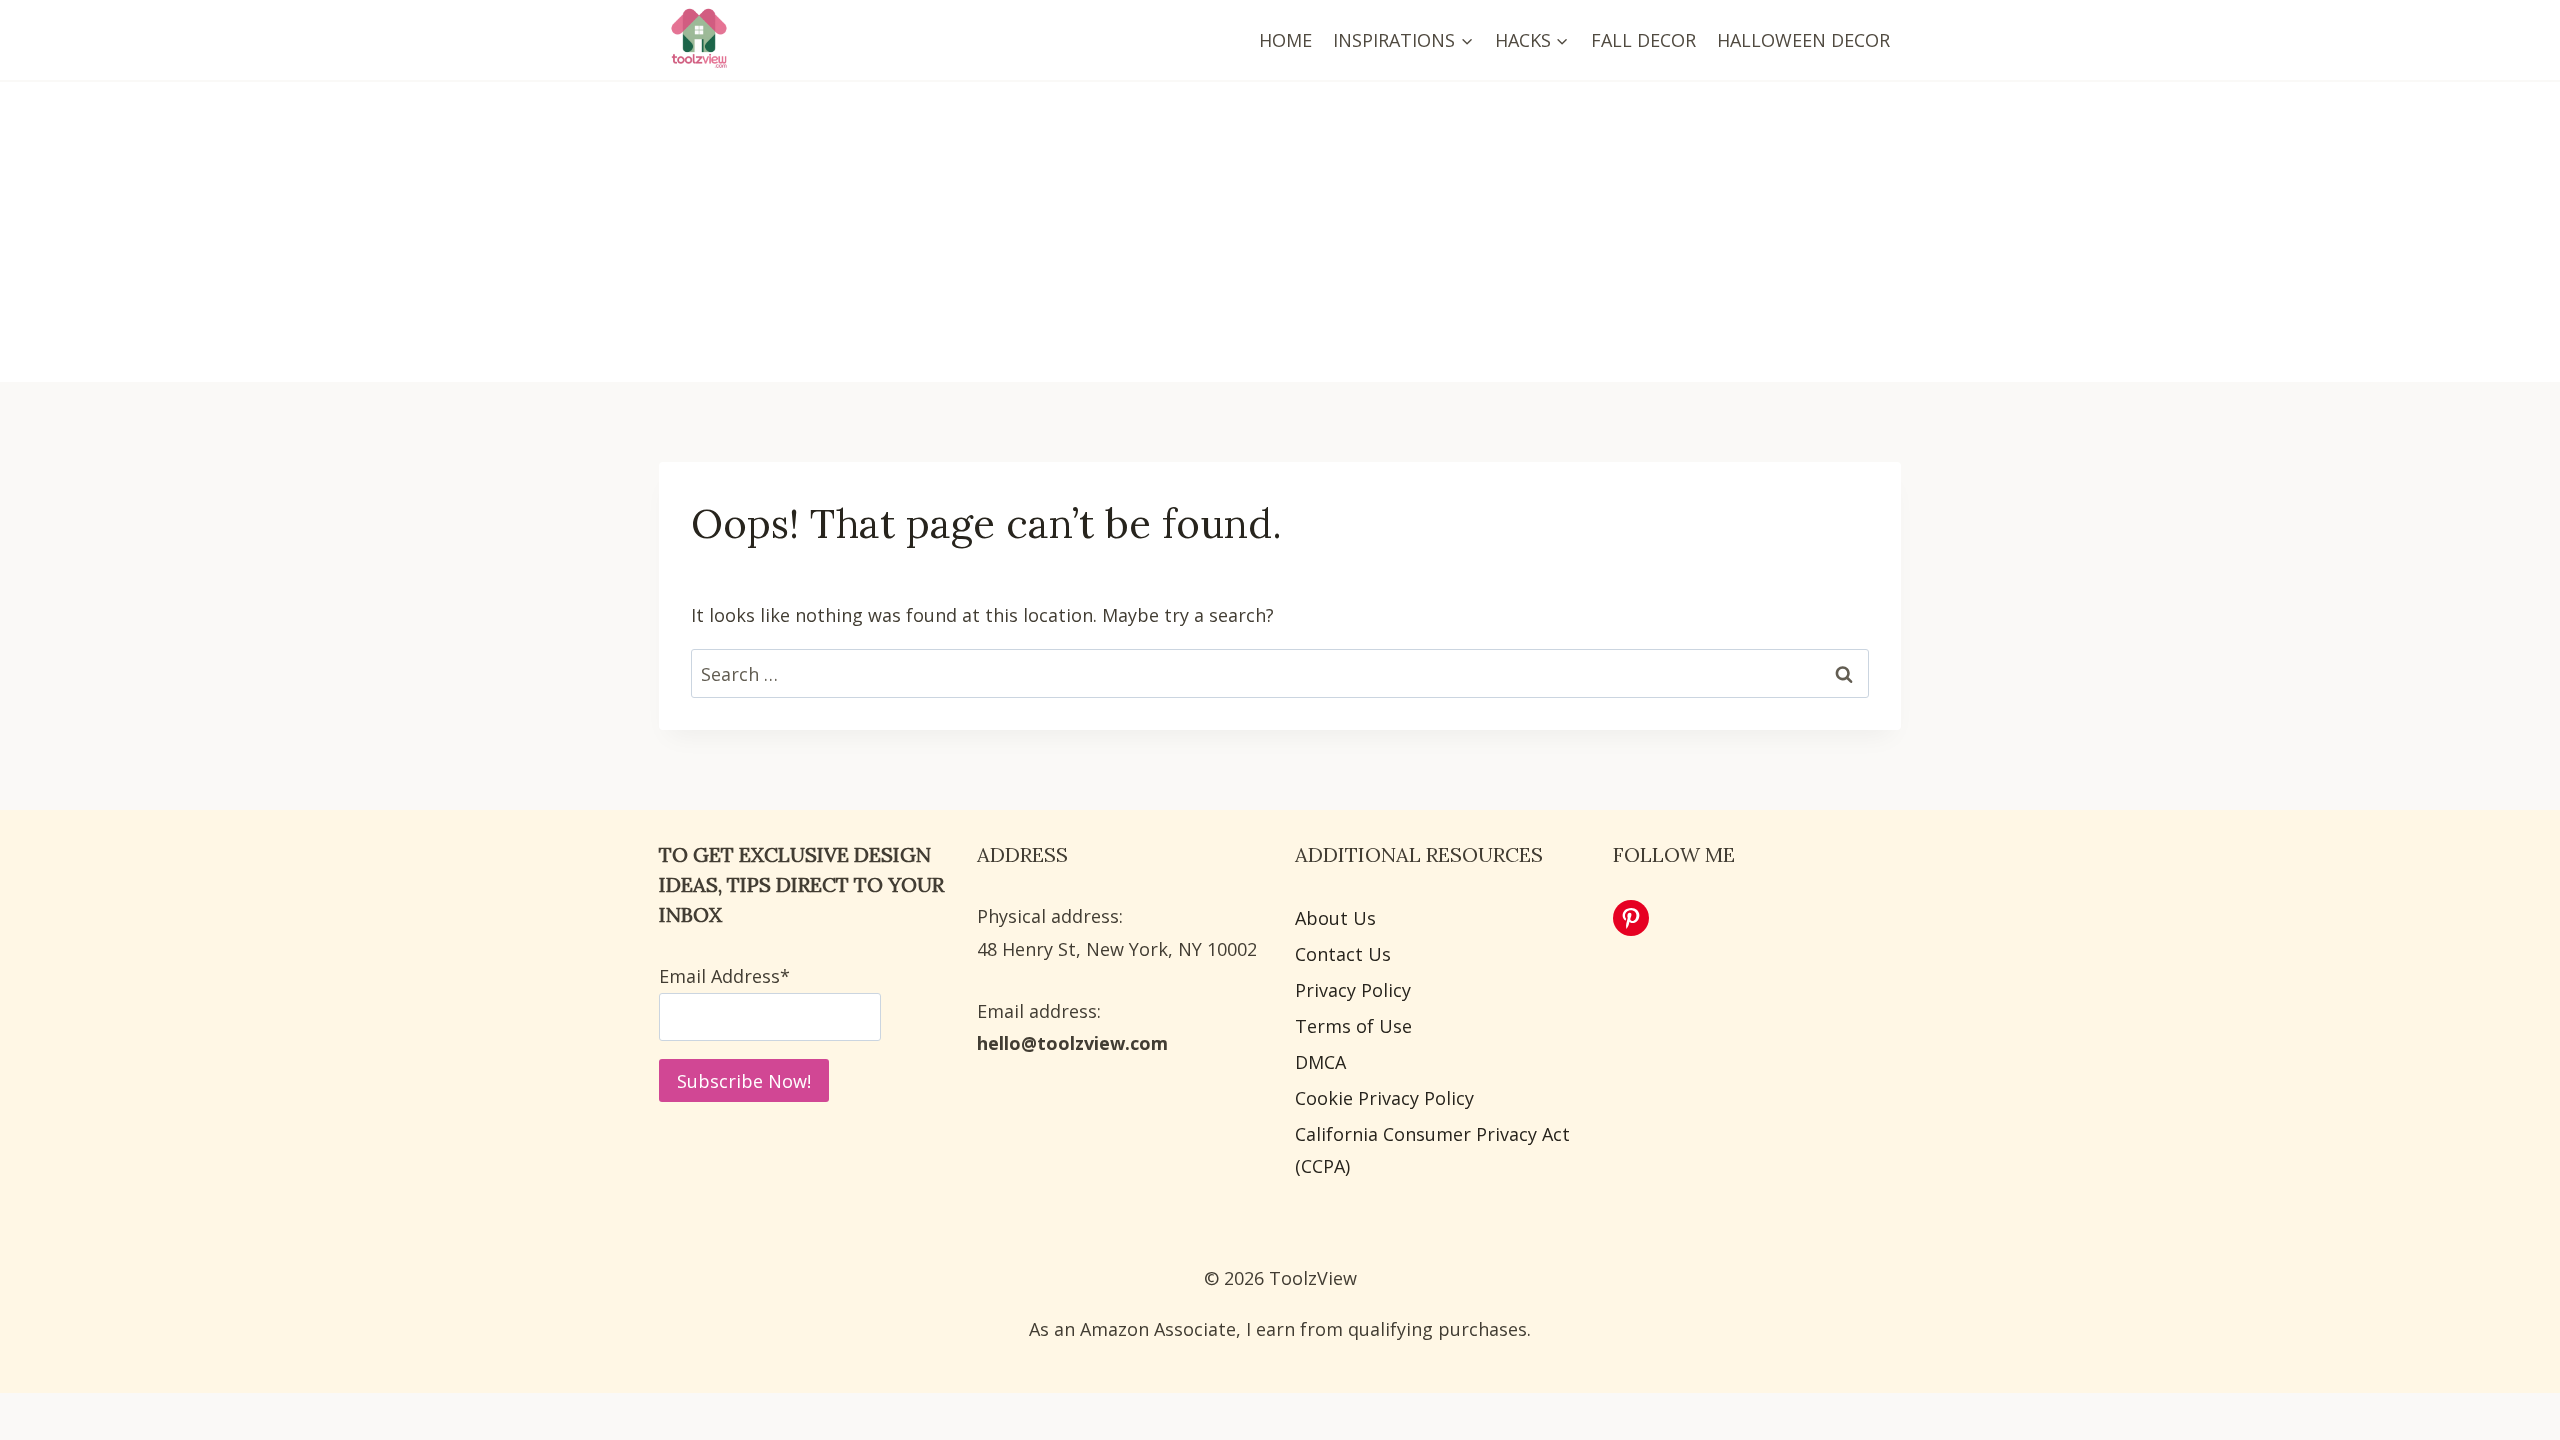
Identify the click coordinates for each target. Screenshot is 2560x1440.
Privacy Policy (1353, 990)
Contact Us (1343, 954)
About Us (1335, 918)
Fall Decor (1643, 40)
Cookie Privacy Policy (1384, 1098)
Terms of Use (1353, 1026)
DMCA (1320, 1062)
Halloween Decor (1803, 40)
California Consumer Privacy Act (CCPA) (1432, 1150)
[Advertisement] (1280, 232)
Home (1285, 40)
